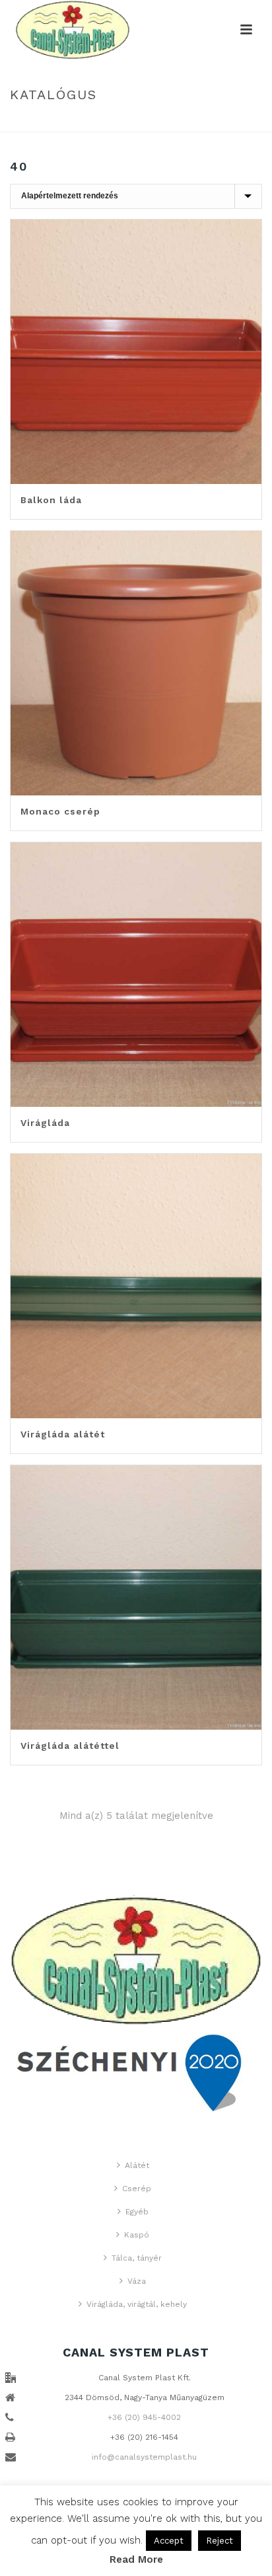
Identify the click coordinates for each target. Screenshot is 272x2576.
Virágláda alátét (63, 1434)
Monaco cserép (60, 811)
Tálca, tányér (137, 2258)
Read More (136, 2559)
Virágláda (45, 1123)
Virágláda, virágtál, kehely (137, 2304)
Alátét (137, 2165)
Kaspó (137, 2235)
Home (125, 123)
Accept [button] (169, 2541)
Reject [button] (220, 2541)
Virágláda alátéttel (70, 1746)
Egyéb (137, 2212)
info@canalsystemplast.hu (144, 2457)
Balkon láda (51, 500)
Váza (137, 2281)
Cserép (137, 2189)
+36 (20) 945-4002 (144, 2417)
